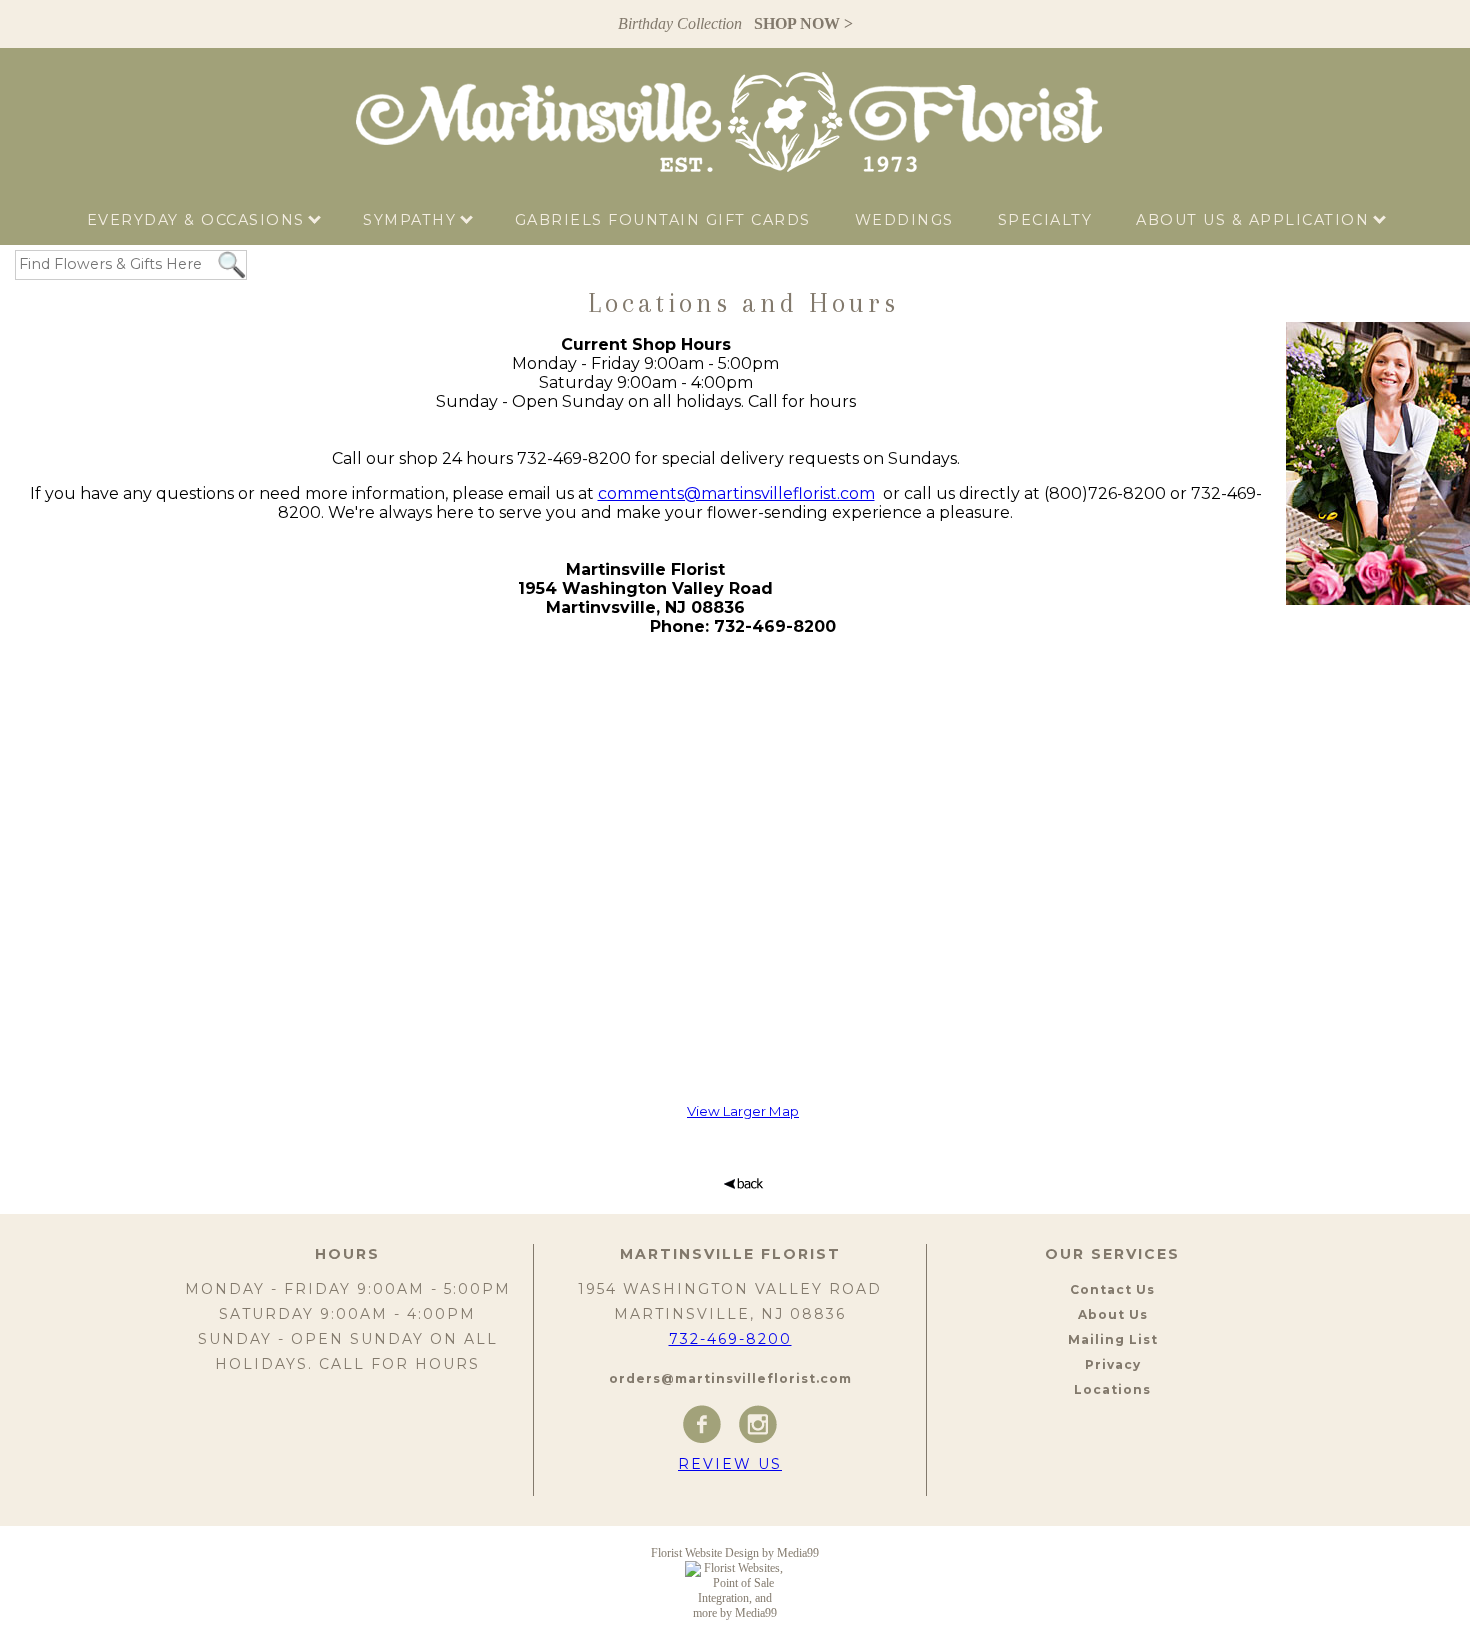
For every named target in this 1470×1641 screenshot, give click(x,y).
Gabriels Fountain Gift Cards (663, 220)
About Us (1113, 1314)
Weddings (904, 220)
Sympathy (412, 220)
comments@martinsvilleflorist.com (736, 493)
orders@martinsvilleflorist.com (730, 1378)
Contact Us (1112, 1289)
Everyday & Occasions (199, 220)
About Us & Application (1255, 220)
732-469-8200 (730, 1339)
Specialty (1045, 220)
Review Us (730, 1464)
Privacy (1113, 1364)
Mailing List (1113, 1339)
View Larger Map (743, 1111)
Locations (1112, 1389)
